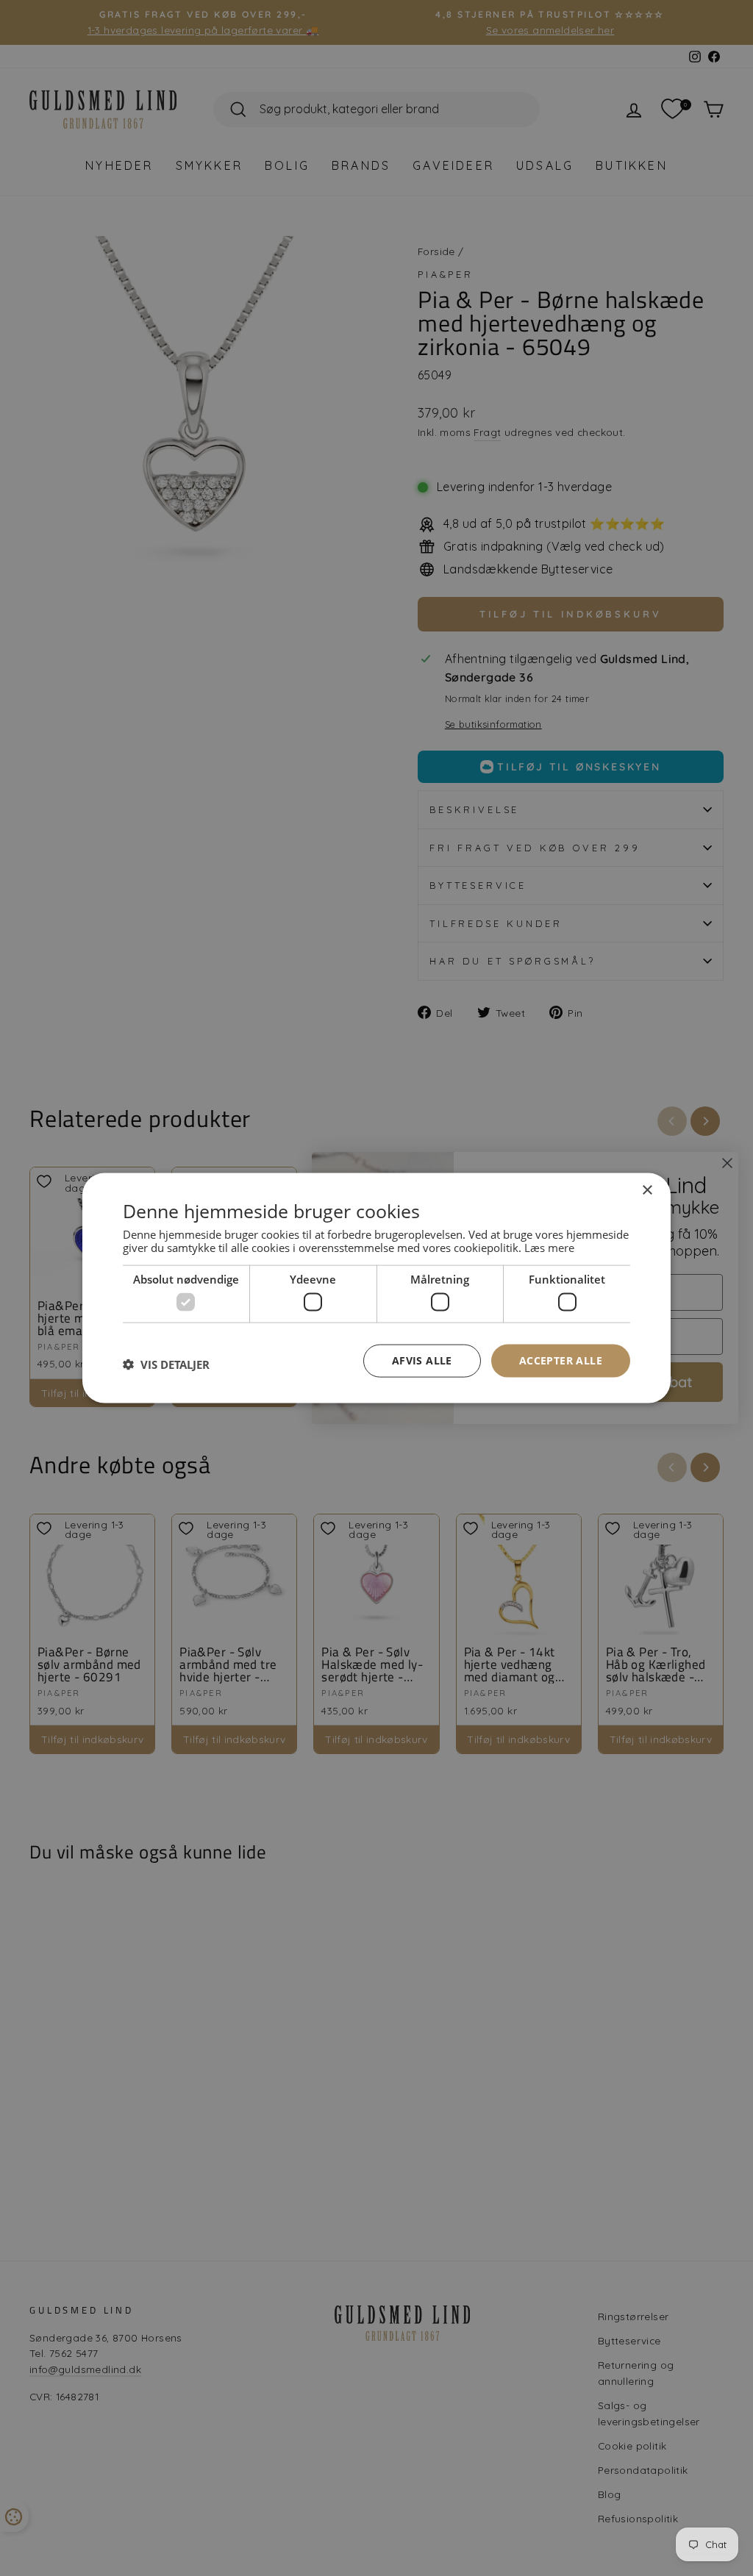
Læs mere (549, 1247)
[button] (166, 1364)
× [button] (647, 1191)
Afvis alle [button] (422, 1360)
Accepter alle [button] (561, 1360)
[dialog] (376, 1288)
